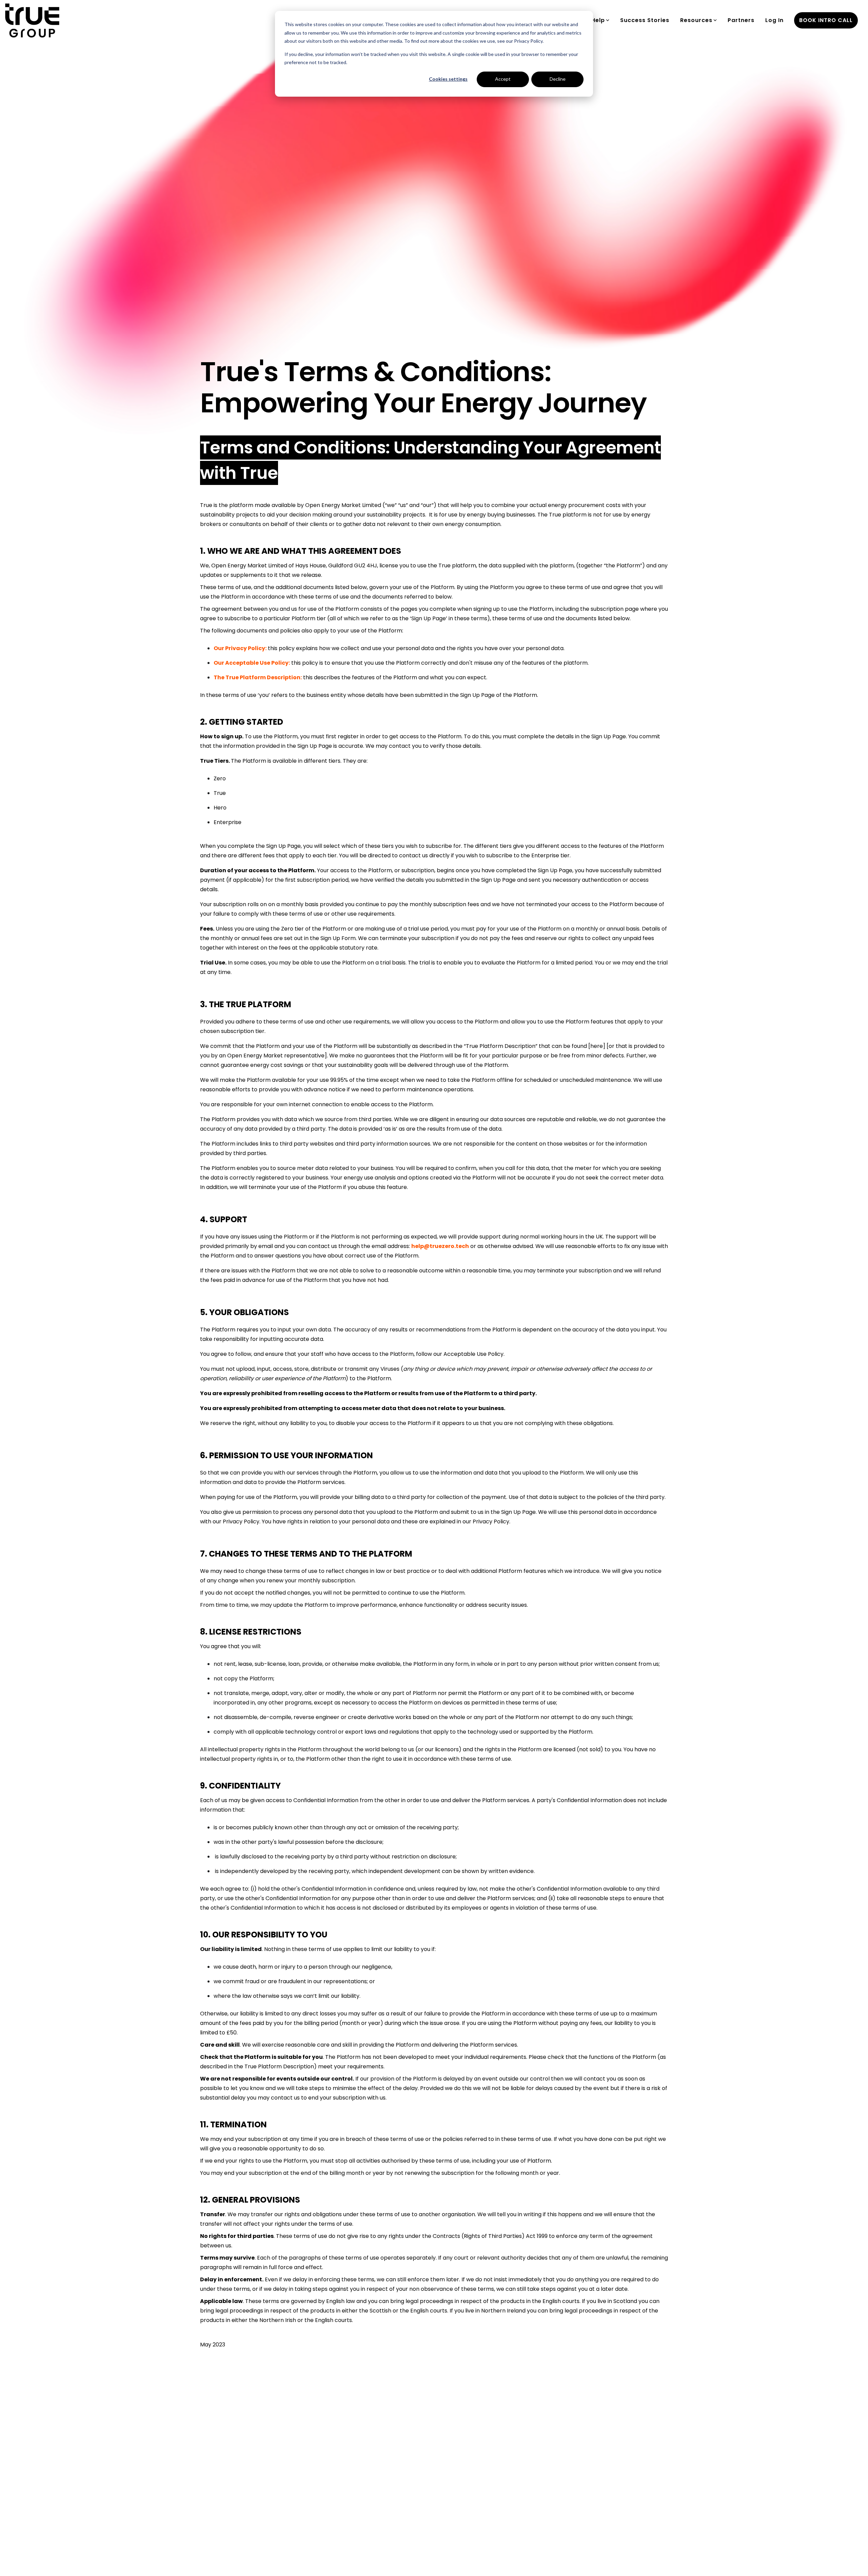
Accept (503, 79)
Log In (774, 20)
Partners (741, 20)
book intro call (826, 20)
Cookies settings (448, 79)
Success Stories (645, 20)
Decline (558, 79)
